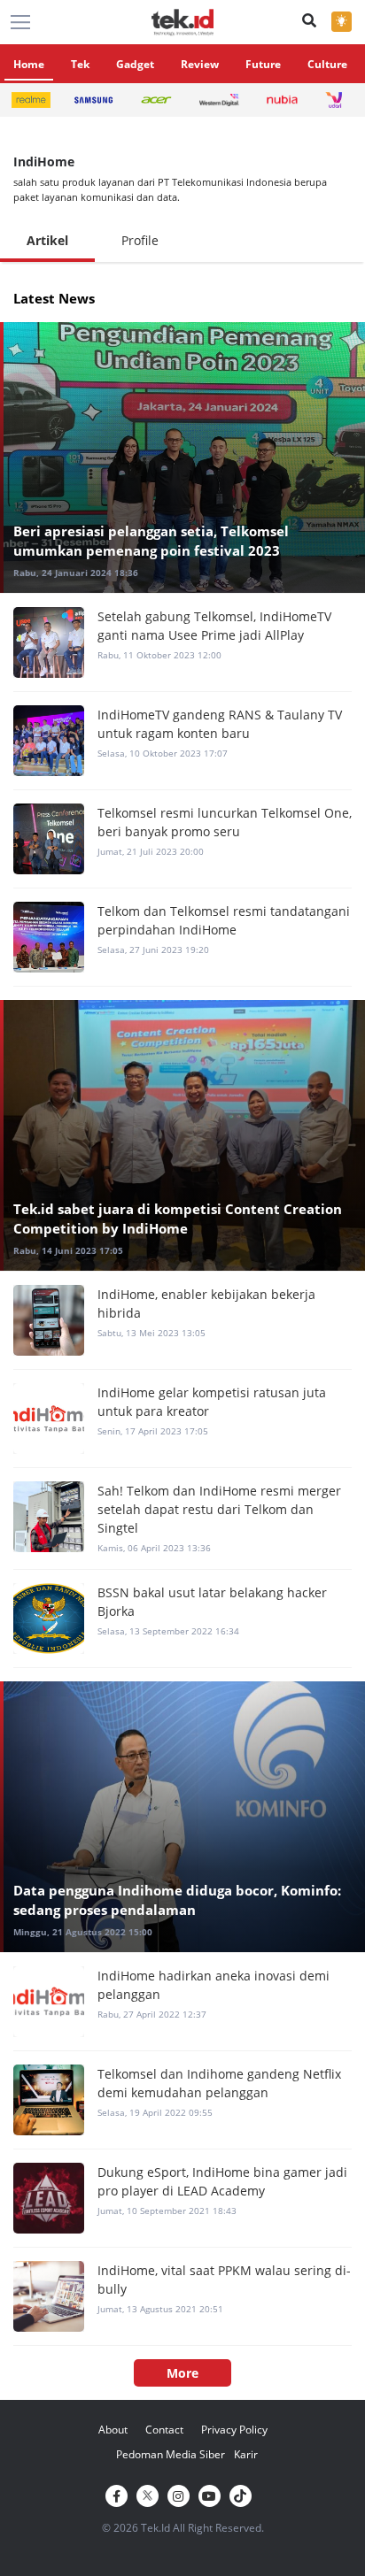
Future (263, 64)
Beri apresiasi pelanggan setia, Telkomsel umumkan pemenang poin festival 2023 (151, 541)
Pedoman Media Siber (171, 2454)
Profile (140, 240)
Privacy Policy (234, 2430)
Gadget (135, 64)
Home (29, 64)
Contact (164, 2430)
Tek (80, 64)
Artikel (47, 240)
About (113, 2430)
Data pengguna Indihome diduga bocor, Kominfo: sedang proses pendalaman (177, 1900)
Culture (327, 64)
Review (200, 64)
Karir (246, 2454)
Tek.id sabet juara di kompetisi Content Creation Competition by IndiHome (178, 1219)
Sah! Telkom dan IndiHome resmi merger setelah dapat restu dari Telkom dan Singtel (219, 1509)
